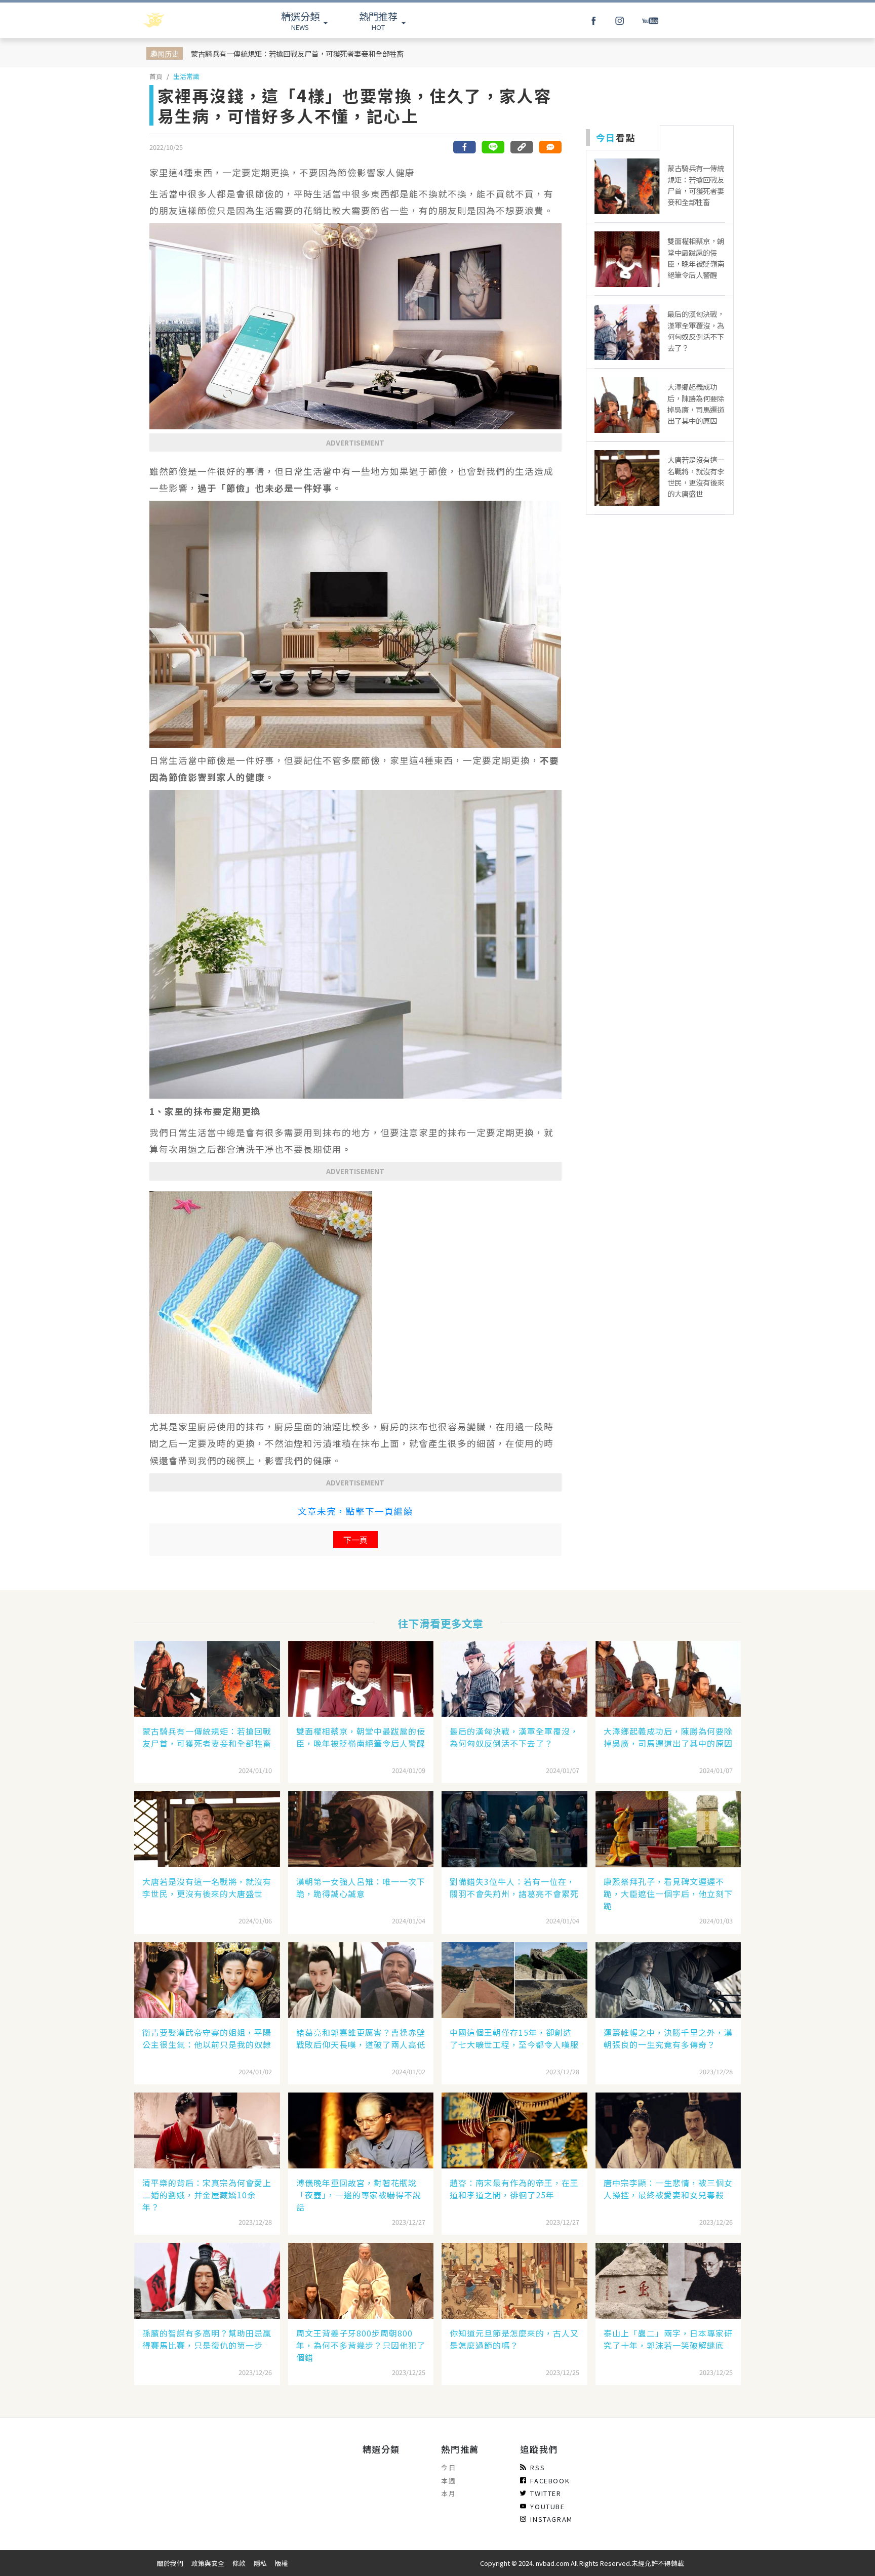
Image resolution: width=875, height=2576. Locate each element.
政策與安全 (208, 2563)
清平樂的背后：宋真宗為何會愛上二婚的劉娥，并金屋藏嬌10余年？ (207, 2195)
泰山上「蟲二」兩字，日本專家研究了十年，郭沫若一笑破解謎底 (668, 2339)
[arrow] (180, 20)
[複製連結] (522, 147)
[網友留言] (550, 147)
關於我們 (170, 2563)
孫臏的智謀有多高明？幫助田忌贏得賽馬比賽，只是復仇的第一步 (207, 2339)
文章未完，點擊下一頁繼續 (355, 1511)
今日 (448, 2467)
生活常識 (186, 76)
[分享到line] (493, 147)
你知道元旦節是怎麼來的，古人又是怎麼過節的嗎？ (514, 2339)
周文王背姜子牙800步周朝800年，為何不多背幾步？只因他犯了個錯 (361, 2345)
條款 (239, 2563)
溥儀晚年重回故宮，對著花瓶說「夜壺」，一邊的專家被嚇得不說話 (359, 2195)
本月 (448, 2493)
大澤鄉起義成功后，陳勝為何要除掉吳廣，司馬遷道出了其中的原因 (668, 1737)
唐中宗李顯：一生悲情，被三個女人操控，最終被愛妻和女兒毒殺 (668, 2189)
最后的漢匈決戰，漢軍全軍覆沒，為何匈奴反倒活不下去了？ (514, 1737)
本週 (448, 2481)
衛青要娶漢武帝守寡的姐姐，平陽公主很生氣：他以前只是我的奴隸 (207, 2038)
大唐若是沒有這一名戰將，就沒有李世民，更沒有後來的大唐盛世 (207, 1887)
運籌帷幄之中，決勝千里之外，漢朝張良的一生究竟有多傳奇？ (668, 2038)
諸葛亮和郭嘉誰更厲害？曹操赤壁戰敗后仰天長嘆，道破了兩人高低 (361, 2038)
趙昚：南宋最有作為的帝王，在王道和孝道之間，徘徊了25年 (514, 2189)
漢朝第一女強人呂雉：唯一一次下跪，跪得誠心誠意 (361, 1887)
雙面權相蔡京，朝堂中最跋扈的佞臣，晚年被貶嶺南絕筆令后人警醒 (361, 1737)
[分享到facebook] (465, 147)
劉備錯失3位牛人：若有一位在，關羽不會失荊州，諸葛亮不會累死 (514, 1887)
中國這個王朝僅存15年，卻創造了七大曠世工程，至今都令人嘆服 (514, 2038)
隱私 (260, 2563)
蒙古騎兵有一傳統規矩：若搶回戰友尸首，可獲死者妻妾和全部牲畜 (297, 53)
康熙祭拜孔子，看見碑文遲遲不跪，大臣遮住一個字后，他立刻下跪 (668, 1894)
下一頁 (355, 1540)
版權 (282, 2563)
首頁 (156, 76)
